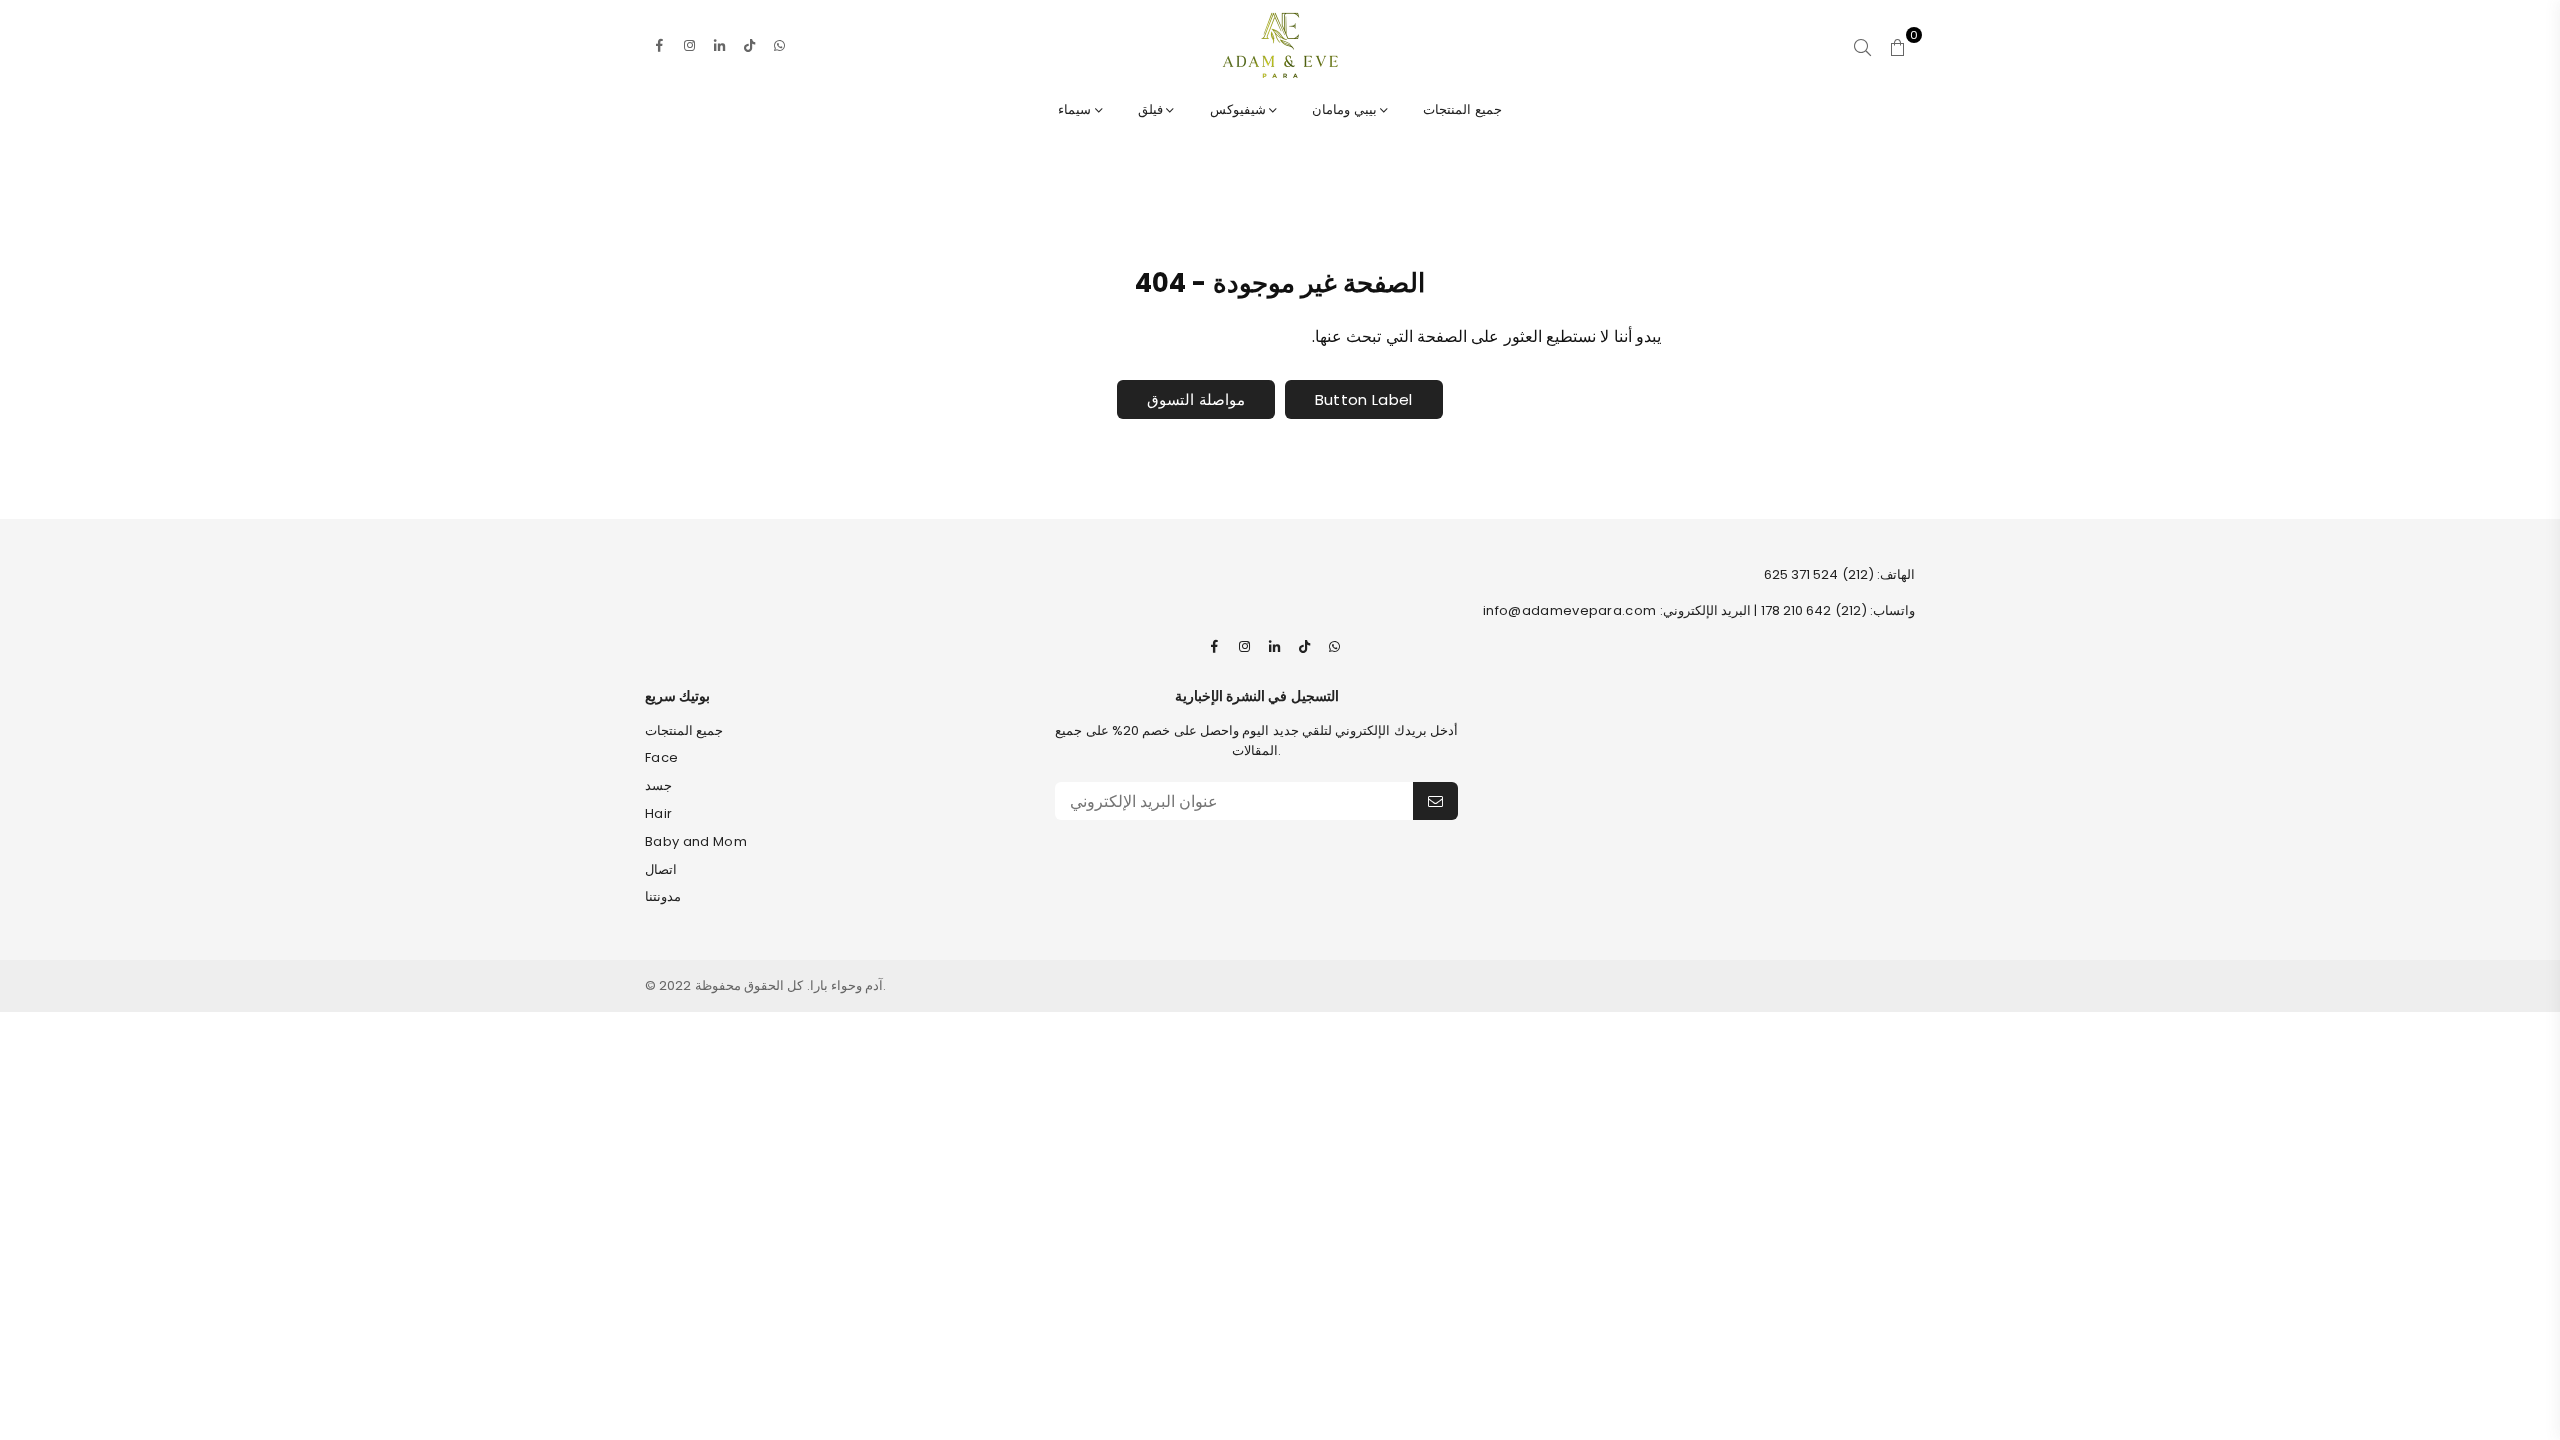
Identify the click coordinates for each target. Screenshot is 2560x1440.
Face (661, 757)
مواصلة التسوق (1195, 399)
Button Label (1364, 399)
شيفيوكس (1239, 109)
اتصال (661, 869)
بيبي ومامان (1346, 109)
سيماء (1076, 109)
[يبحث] (1862, 45)
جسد (658, 785)
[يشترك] (1435, 801)
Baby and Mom (696, 841)
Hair (658, 813)
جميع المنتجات (1462, 109)
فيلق (1152, 109)
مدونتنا (663, 896)
